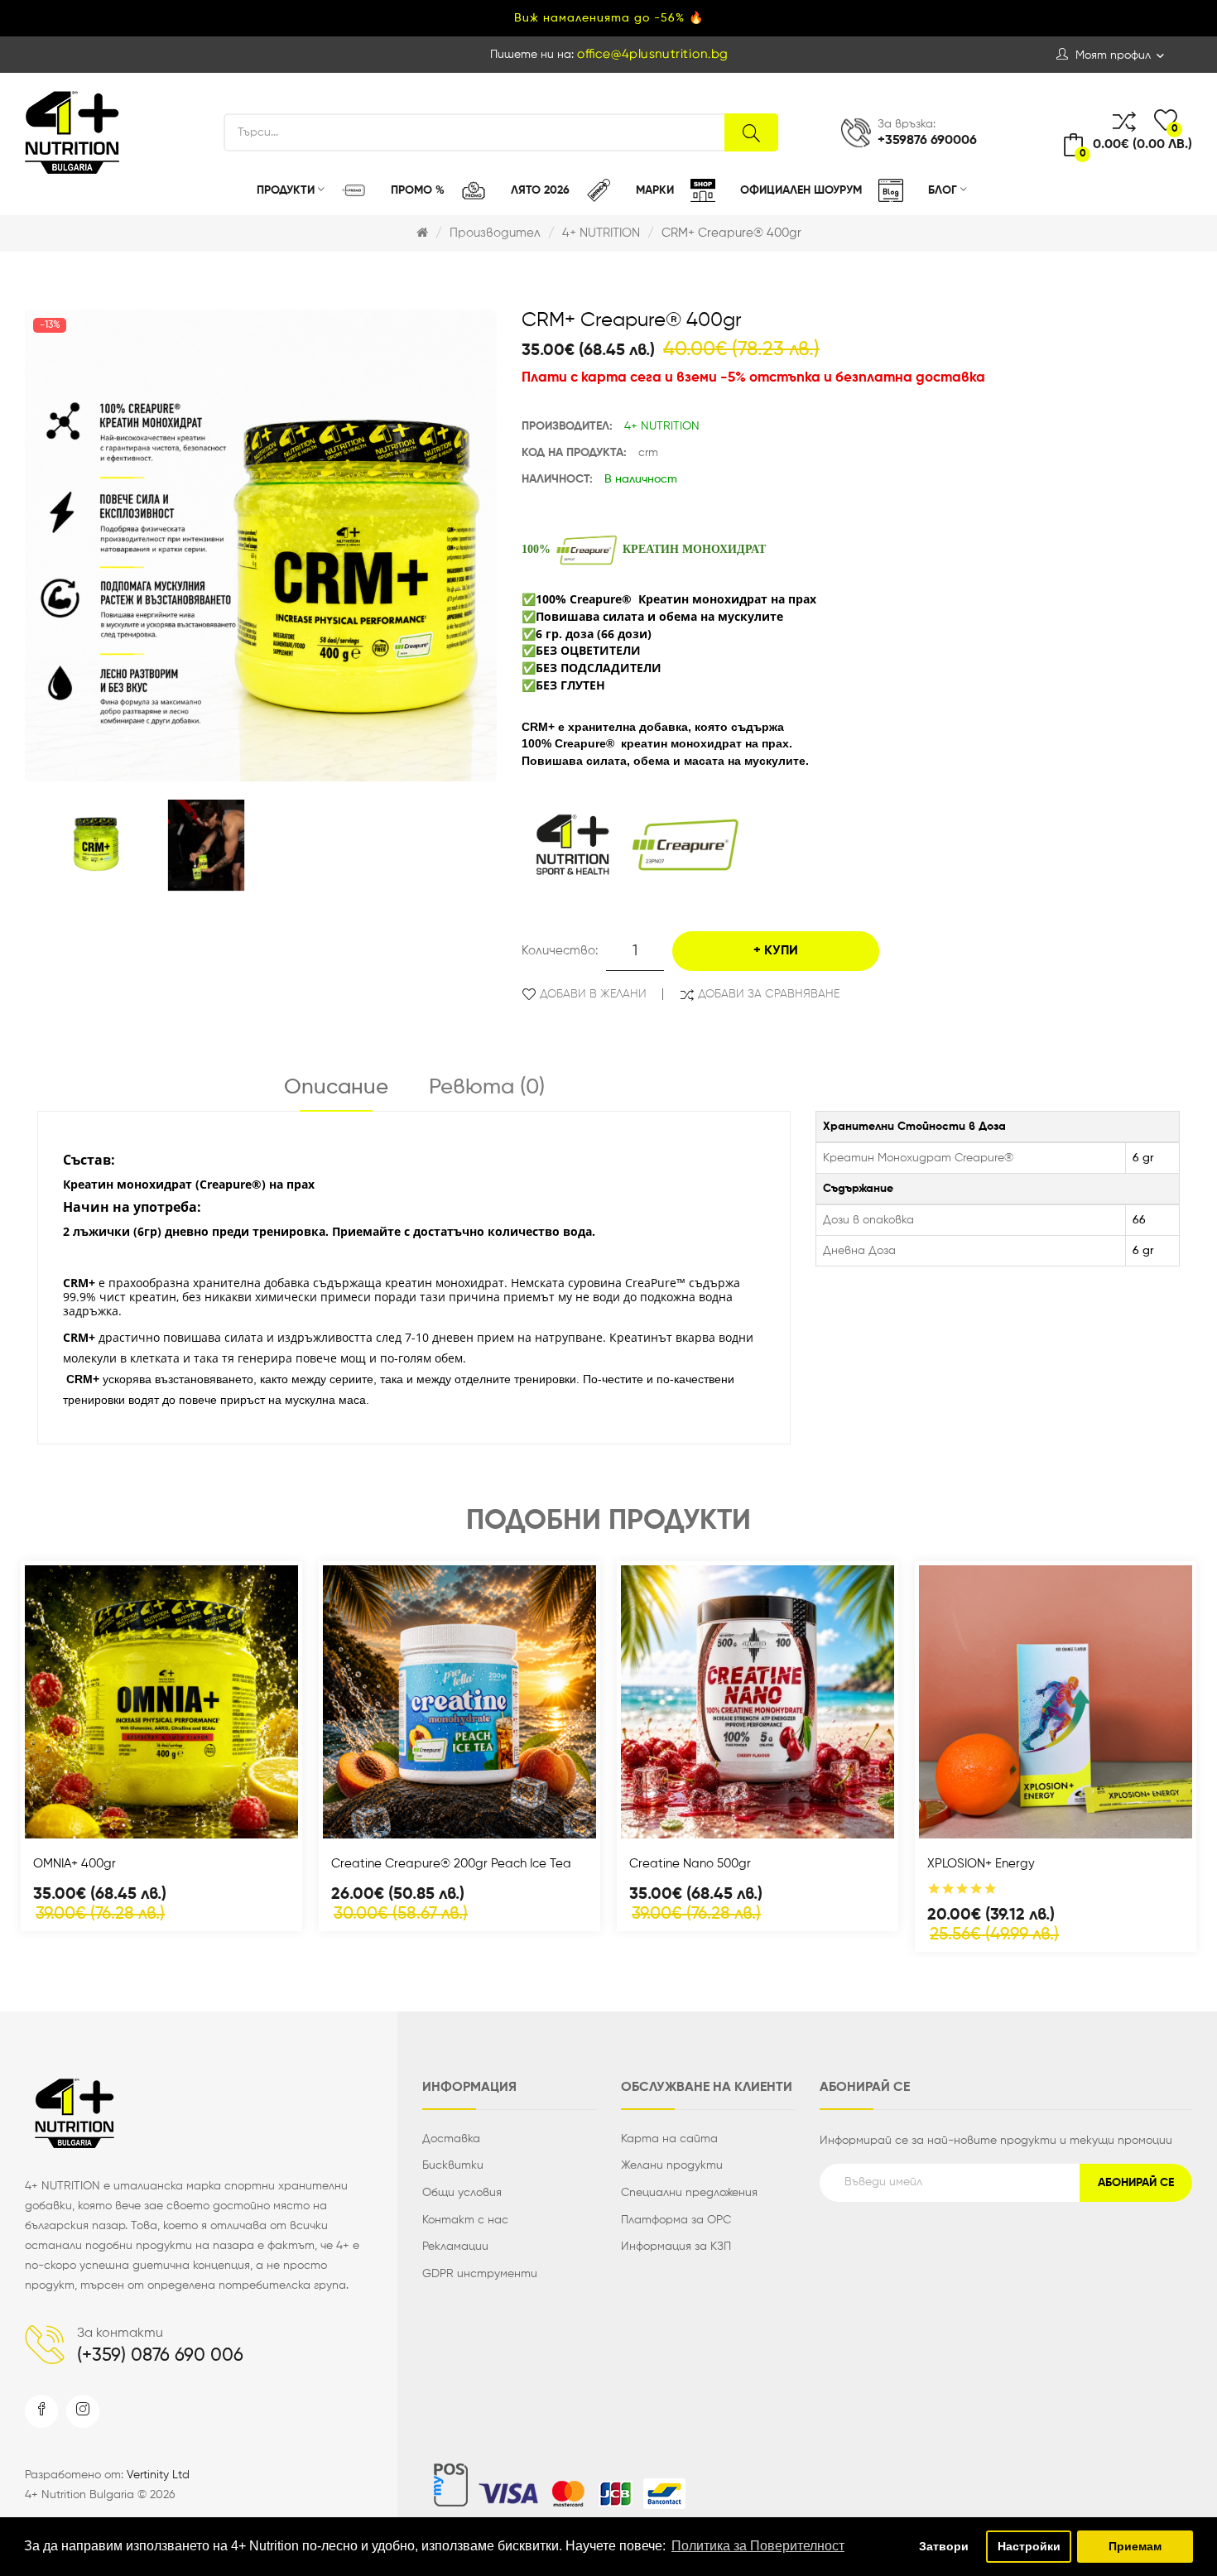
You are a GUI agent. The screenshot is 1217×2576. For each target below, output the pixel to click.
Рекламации (455, 2247)
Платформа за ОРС (676, 2220)
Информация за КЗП (676, 2247)
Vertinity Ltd (158, 2475)
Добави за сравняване (769, 994)
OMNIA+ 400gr (75, 1864)
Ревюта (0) (487, 1088)
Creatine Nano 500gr (690, 1864)
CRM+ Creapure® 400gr (731, 233)
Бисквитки (453, 2165)
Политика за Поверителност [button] (758, 2546)
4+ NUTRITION (601, 233)
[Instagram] (83, 2411)
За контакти (120, 2333)
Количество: (560, 951)
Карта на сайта (669, 2139)
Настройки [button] (1029, 2546)
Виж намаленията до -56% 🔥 (609, 18)
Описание (336, 1088)
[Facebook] (41, 2411)
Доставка (451, 2139)
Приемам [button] (1135, 2546)
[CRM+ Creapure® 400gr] (96, 846)
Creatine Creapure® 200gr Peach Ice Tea (451, 1864)
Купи (781, 951)
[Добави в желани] (205, 1821)
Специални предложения (689, 2193)
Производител (495, 233)
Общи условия (462, 2193)
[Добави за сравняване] (161, 1821)
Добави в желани (593, 994)
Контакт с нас (465, 2220)
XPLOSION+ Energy (981, 1864)
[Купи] (118, 1821)
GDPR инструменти (480, 2274)
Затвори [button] (944, 2546)
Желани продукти (672, 2165)
